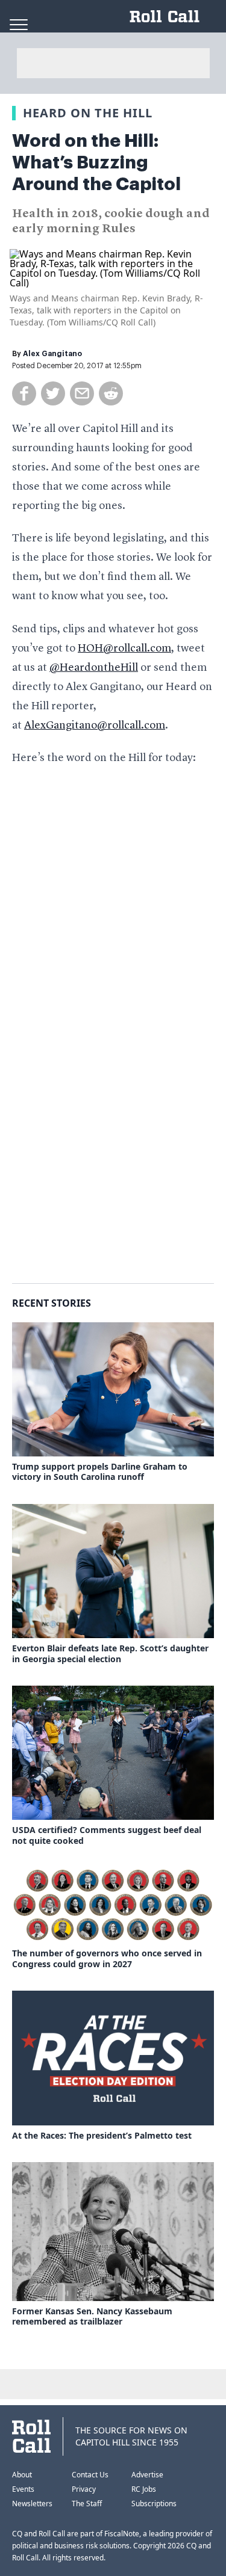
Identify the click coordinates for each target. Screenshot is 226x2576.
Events (23, 2489)
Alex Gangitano (52, 354)
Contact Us (90, 2475)
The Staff (87, 2504)
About (22, 2475)
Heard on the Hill (88, 113)
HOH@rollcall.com (124, 649)
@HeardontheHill (94, 668)
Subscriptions (154, 2504)
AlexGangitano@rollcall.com (95, 726)
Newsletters (32, 2504)
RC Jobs (144, 2489)
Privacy (84, 2489)
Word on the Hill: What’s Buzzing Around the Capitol (96, 162)
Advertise (147, 2475)
